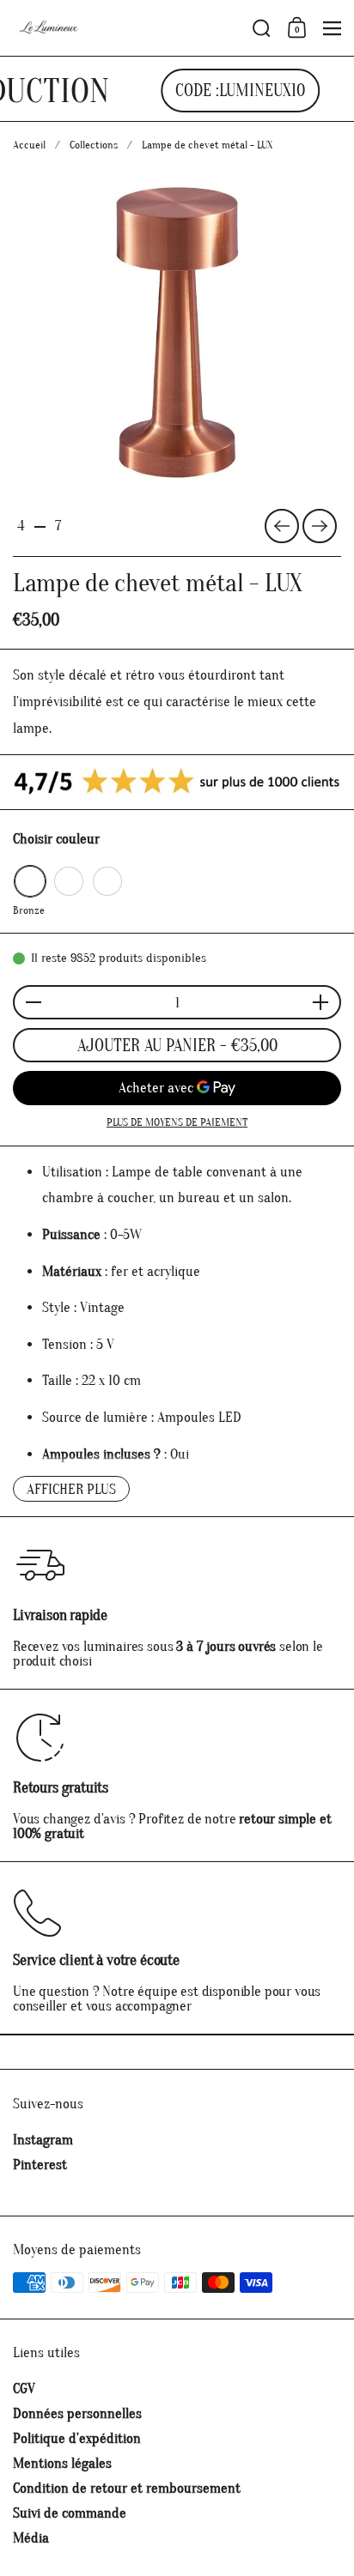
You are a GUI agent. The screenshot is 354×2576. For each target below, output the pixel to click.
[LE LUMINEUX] (127, 28)
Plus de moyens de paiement (177, 1122)
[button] (262, 28)
